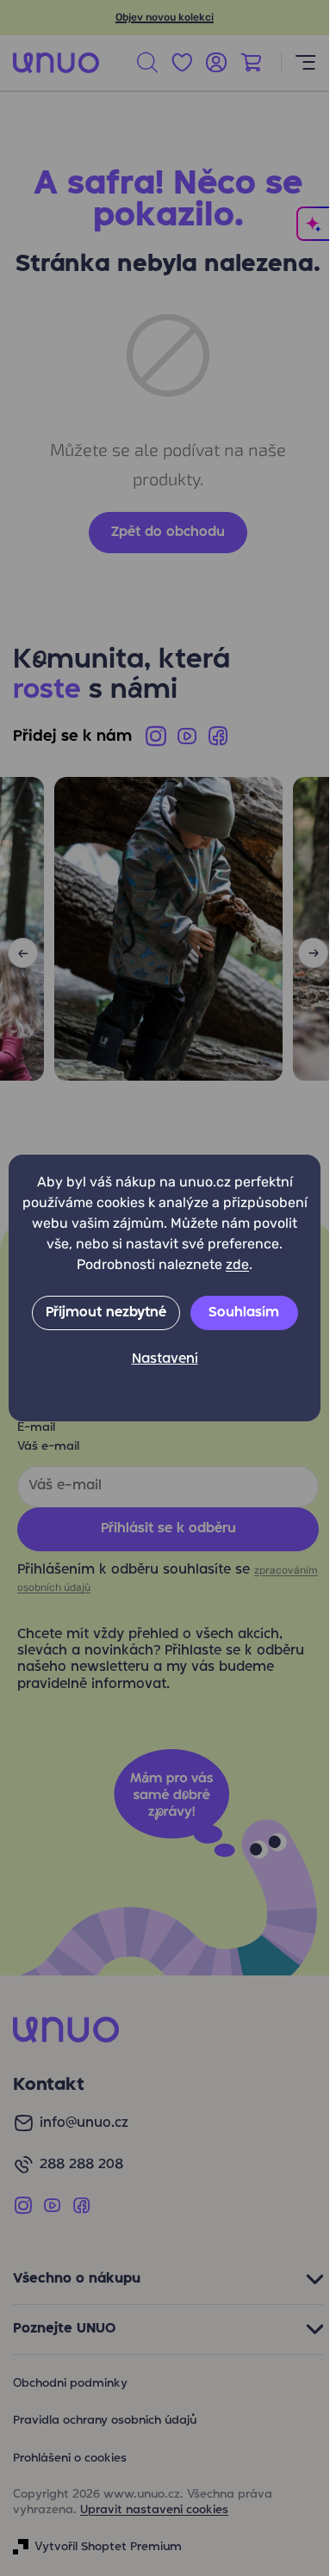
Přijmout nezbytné (106, 1313)
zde (237, 1264)
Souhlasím (244, 1313)
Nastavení (165, 1359)
